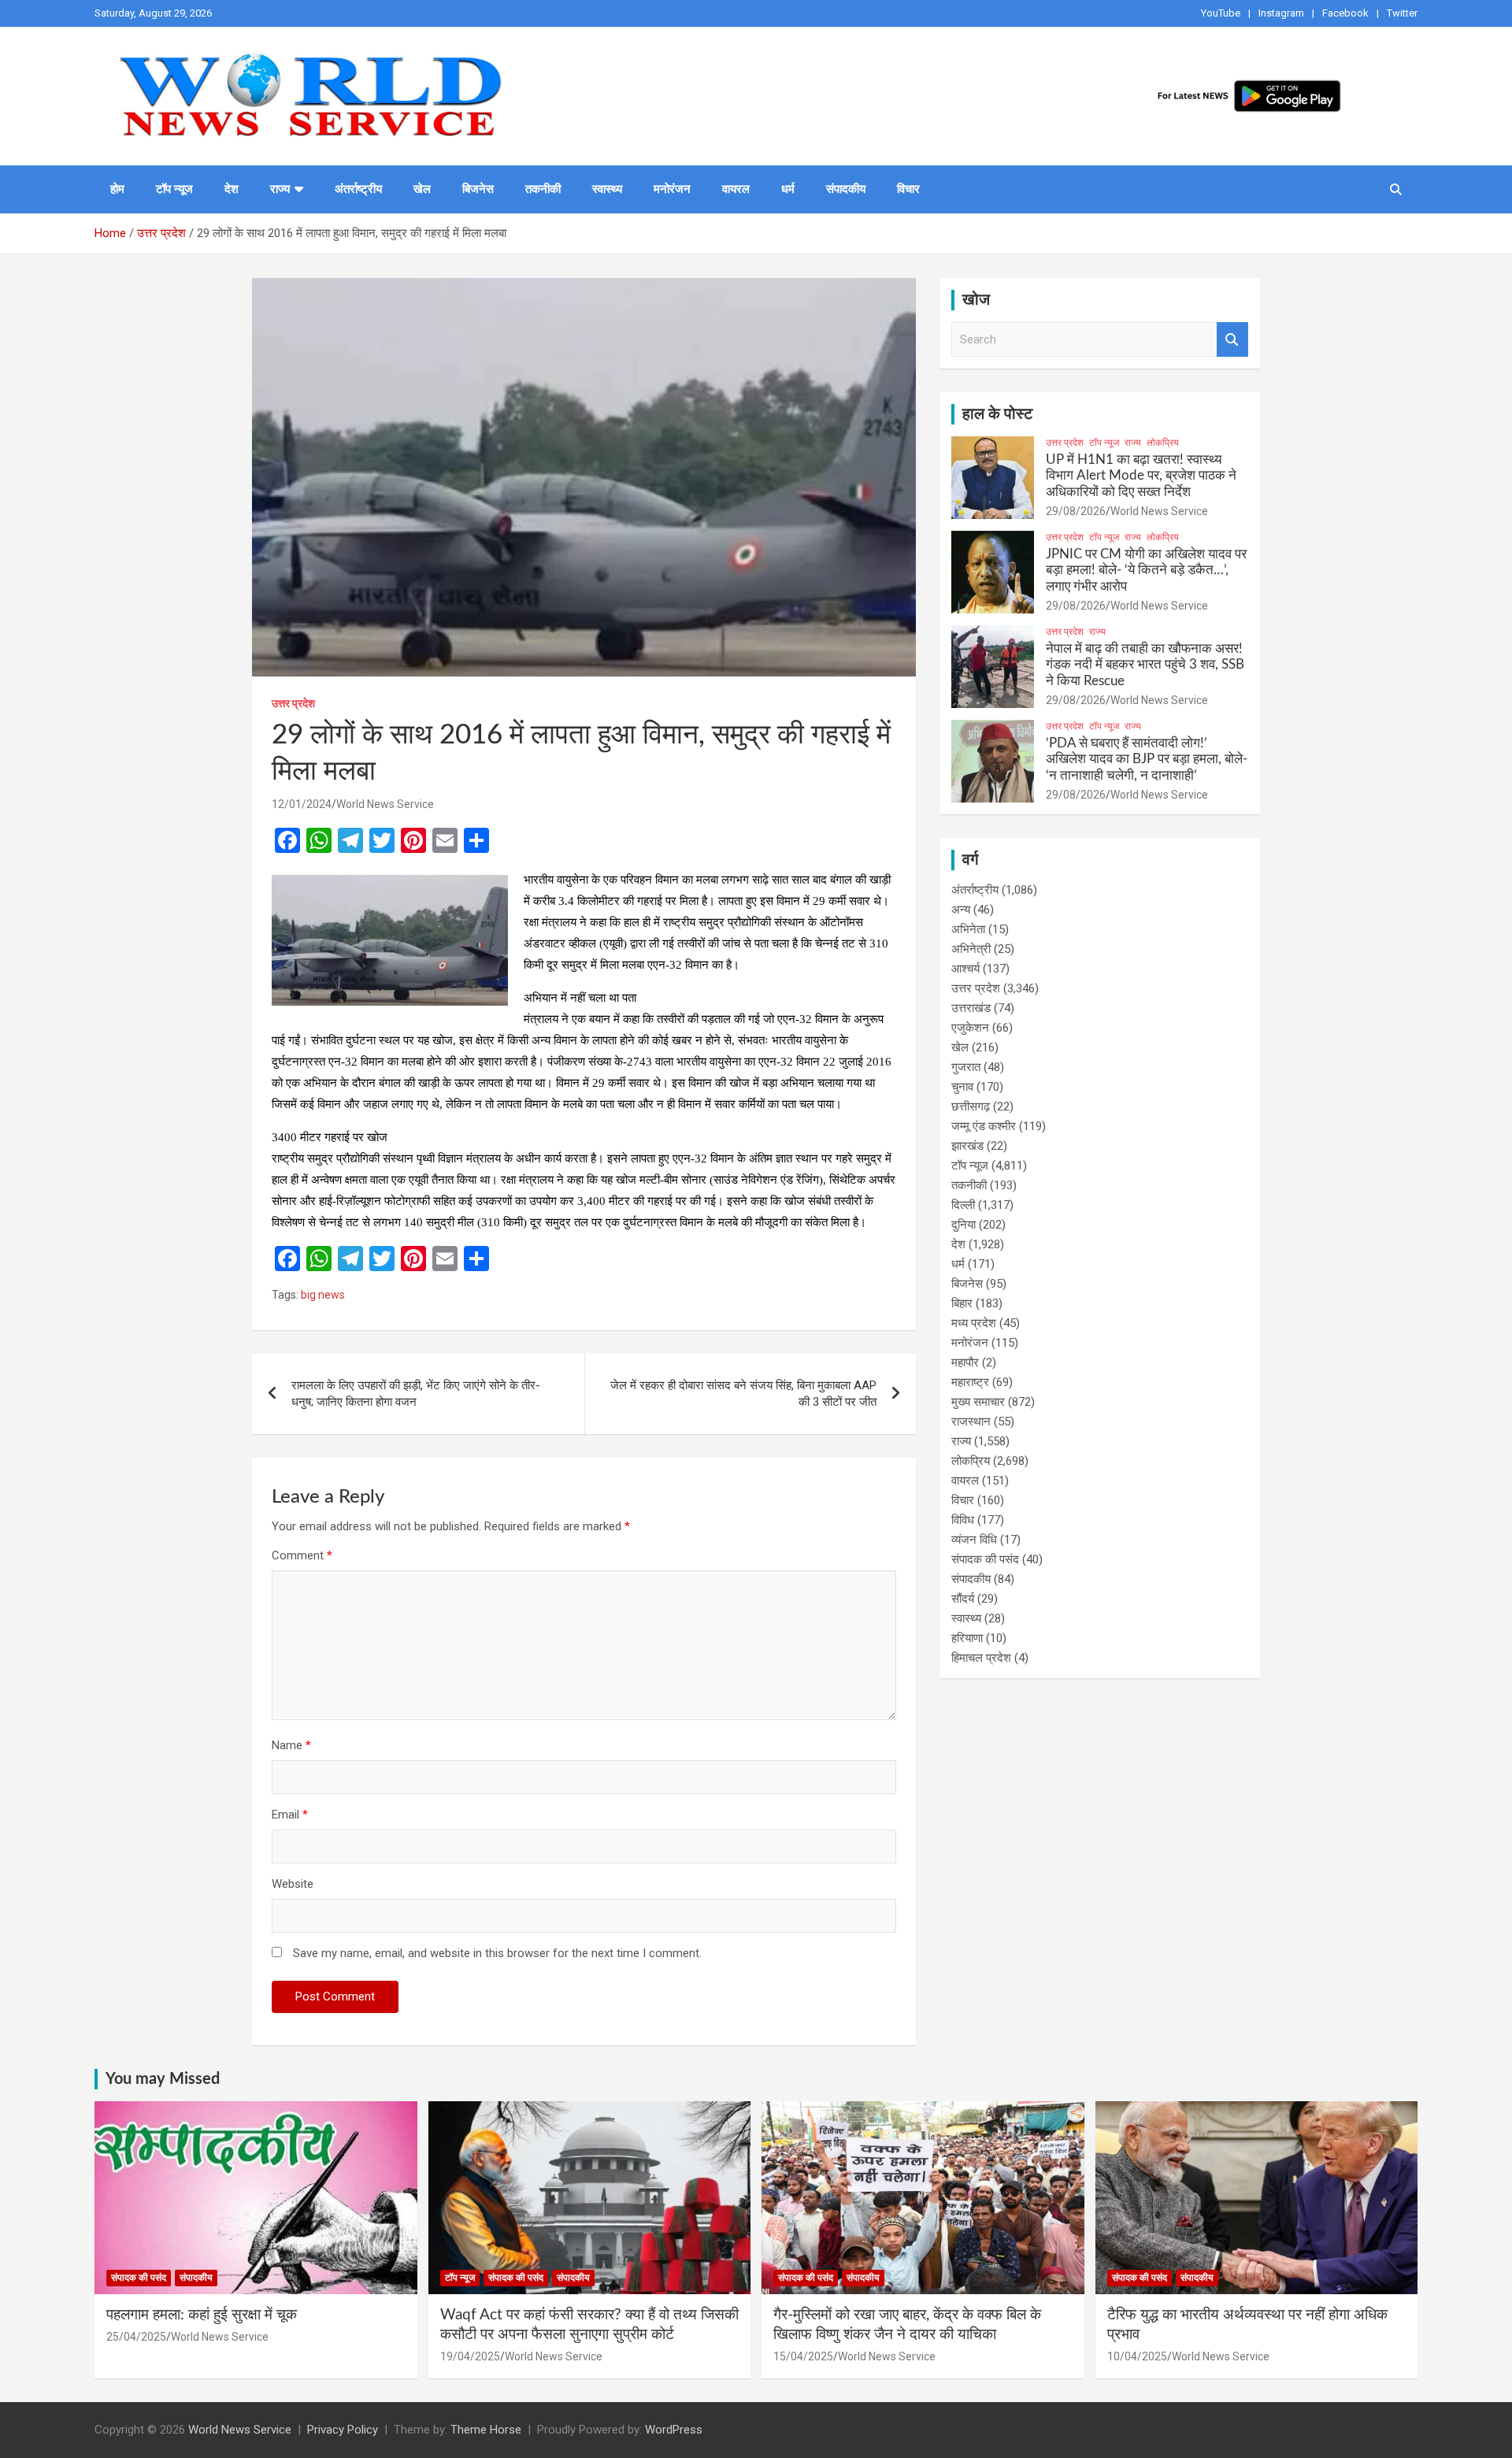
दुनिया (964, 1225)
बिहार (962, 1303)
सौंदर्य (963, 1599)
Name (291, 1745)
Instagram (1281, 13)
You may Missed (163, 2079)
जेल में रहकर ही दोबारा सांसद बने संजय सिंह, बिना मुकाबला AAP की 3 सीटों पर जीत (743, 1394)
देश (232, 189)
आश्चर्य (965, 969)
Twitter (1402, 13)
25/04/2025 (136, 2337)
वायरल (736, 189)
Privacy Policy (343, 2430)
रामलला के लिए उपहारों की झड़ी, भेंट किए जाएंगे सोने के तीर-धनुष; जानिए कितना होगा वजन (416, 1394)
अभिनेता (968, 929)
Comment (302, 1555)
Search (1232, 340)
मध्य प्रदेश (974, 1323)
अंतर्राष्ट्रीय (358, 189)
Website (293, 1884)
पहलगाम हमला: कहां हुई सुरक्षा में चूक (202, 2315)
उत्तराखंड (971, 1008)
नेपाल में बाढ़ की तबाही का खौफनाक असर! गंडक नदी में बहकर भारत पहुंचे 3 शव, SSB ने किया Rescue (1145, 665)
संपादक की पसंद (985, 1559)
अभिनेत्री (971, 949)
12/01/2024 (302, 804)
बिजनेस (478, 189)
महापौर (965, 1362)
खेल (422, 189)
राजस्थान (971, 1422)
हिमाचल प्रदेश (981, 1658)
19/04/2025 (470, 2356)
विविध (963, 1520)
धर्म (788, 189)
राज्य (280, 189)
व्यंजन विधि (974, 1540)
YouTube (1221, 13)
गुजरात (966, 1067)
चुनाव (962, 1087)
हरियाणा (967, 1638)
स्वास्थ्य (607, 189)
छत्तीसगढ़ (971, 1107)
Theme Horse (486, 2430)
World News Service (385, 804)
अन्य (961, 910)
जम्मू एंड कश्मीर (984, 1126)
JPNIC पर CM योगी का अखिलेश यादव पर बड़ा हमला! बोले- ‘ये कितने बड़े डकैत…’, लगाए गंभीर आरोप (1146, 570)
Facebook (1345, 13)
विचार (908, 189)
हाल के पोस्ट (997, 414)
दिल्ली (963, 1205)
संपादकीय (846, 189)
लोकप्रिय (1163, 443)
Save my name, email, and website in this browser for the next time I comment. (497, 1953)
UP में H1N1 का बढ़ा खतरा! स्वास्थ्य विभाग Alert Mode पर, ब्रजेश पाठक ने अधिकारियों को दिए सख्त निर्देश (1141, 476)
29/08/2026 (1076, 511)
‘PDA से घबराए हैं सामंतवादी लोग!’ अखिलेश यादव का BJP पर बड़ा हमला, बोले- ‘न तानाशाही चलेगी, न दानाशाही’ (1147, 759)
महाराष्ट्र (970, 1382)
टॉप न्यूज (174, 189)
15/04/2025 (803, 2356)
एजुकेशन (970, 1028)
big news (323, 1295)
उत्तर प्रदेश (293, 703)
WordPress (674, 2430)
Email (290, 1815)
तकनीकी (543, 189)
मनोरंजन (672, 189)
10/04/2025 (1137, 2356)
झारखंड (967, 1146)
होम (117, 189)
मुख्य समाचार (978, 1402)
